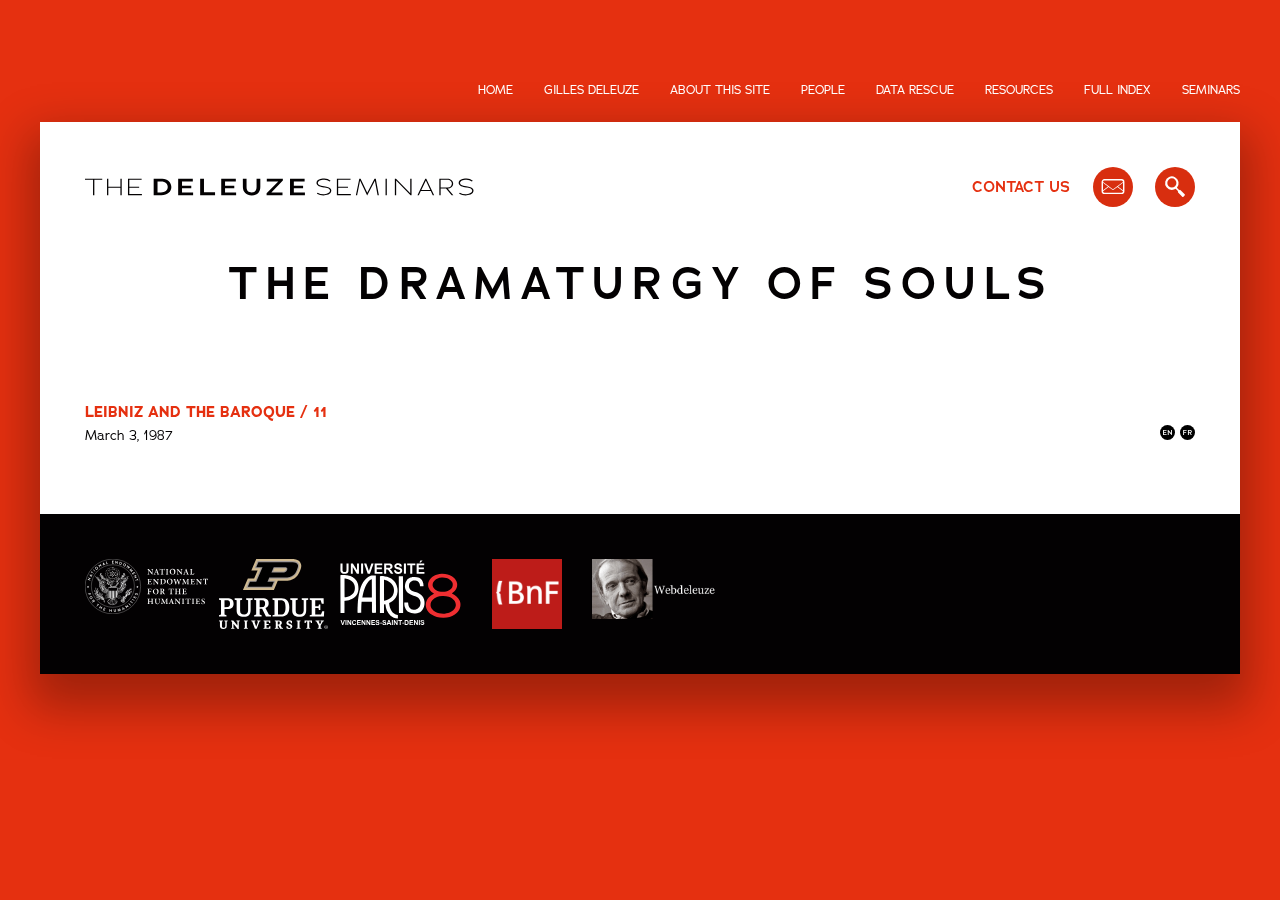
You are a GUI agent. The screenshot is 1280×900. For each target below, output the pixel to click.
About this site (720, 90)
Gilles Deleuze (591, 90)
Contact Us (1021, 187)
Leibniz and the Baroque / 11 (206, 412)
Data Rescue (915, 90)
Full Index (1117, 90)
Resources (1019, 90)
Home (495, 90)
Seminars (1211, 90)
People (823, 90)
